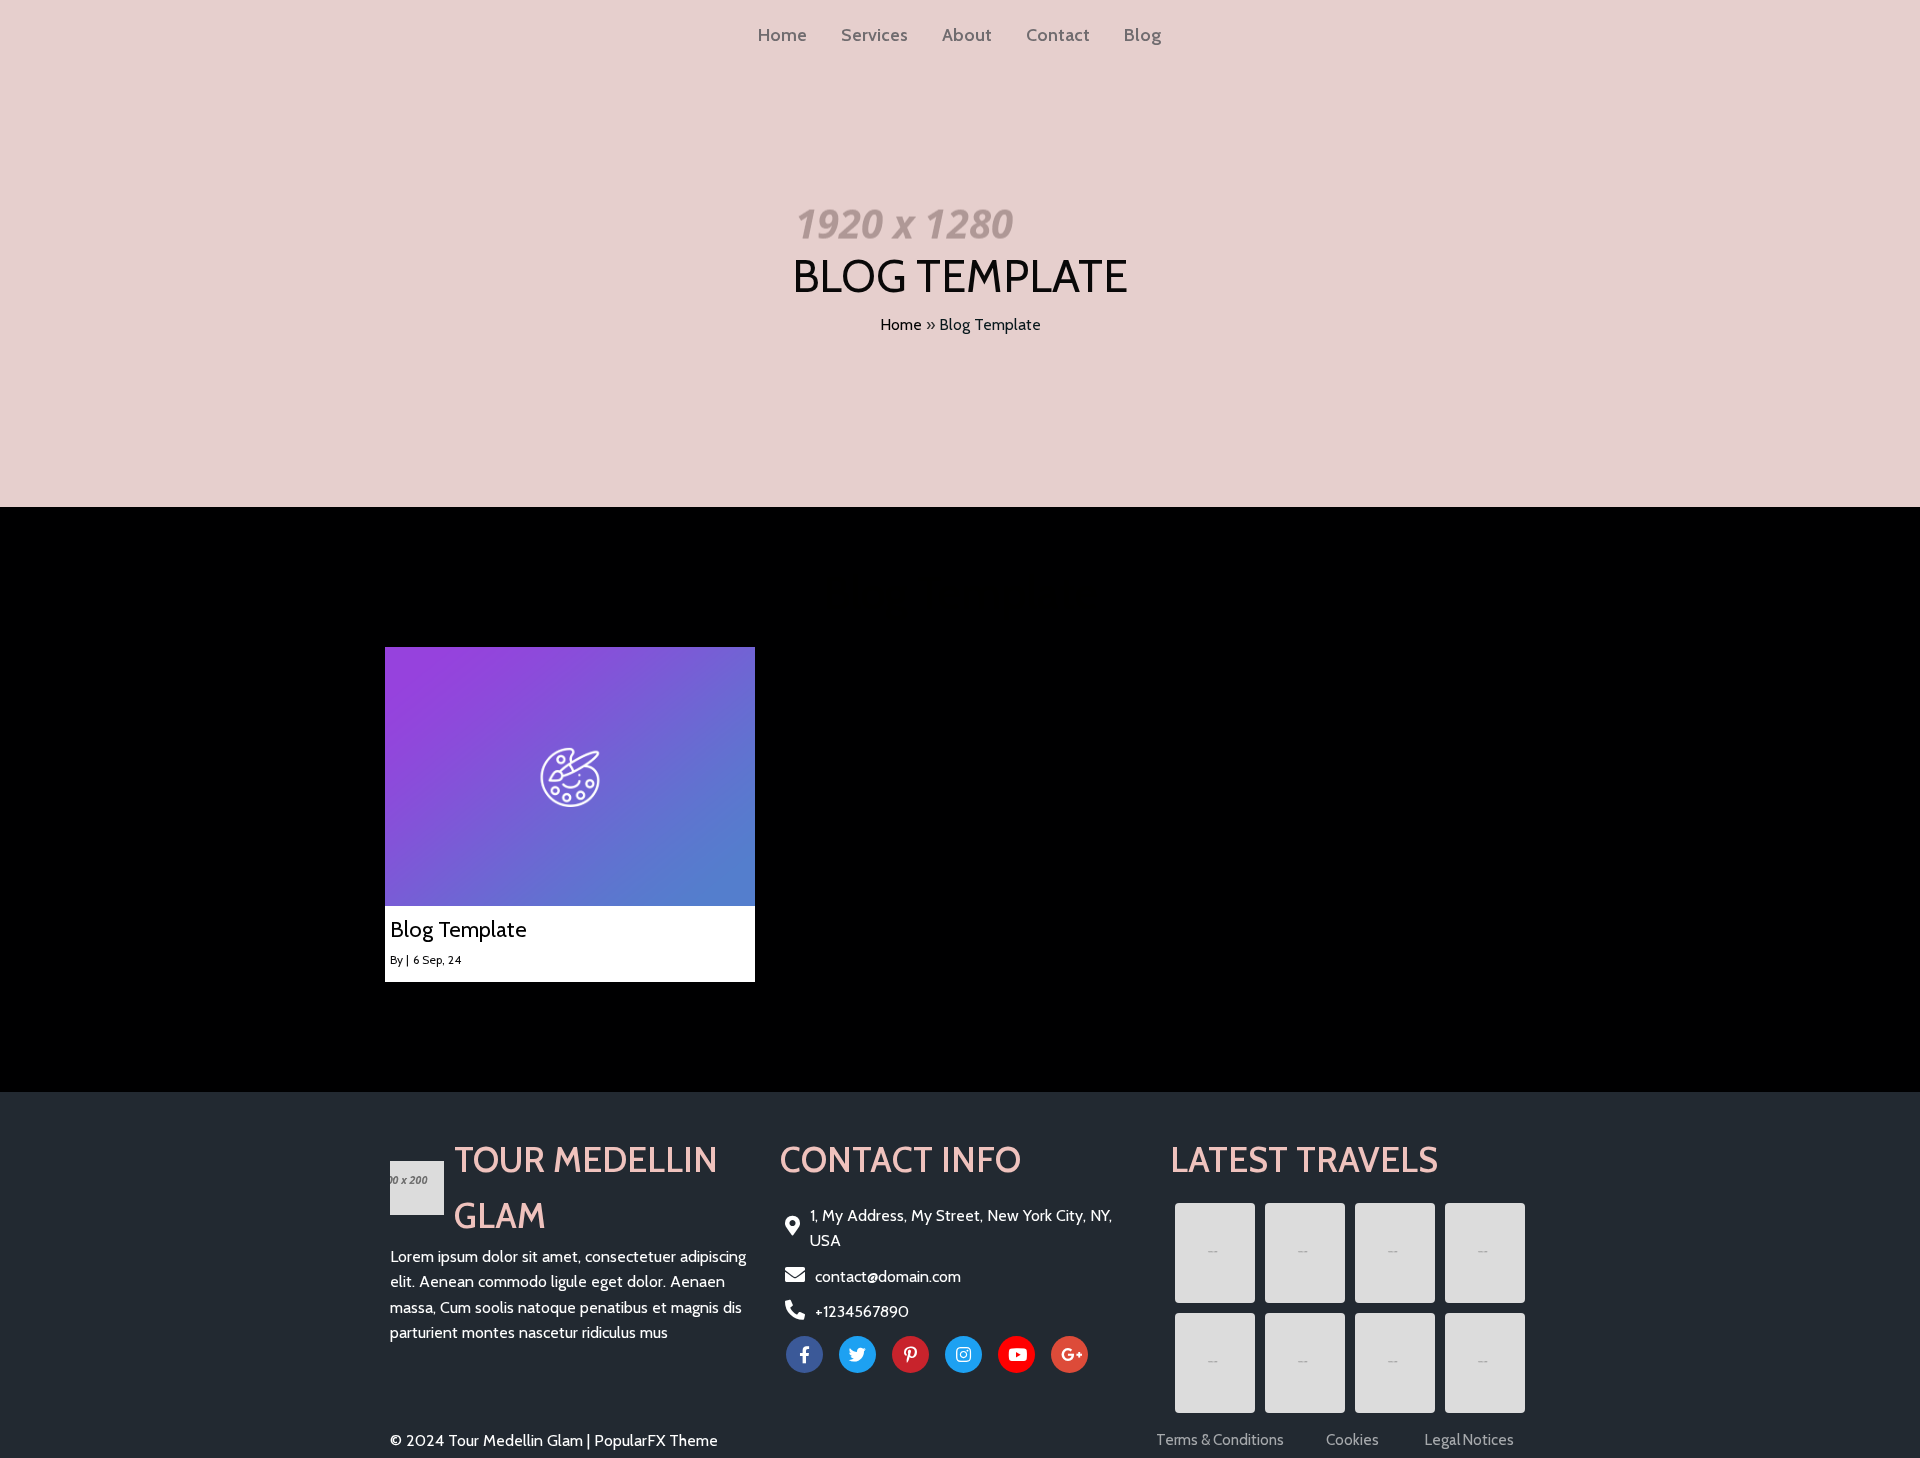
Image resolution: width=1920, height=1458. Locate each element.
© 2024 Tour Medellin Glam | (492, 1440)
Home (901, 324)
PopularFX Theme (656, 1440)
